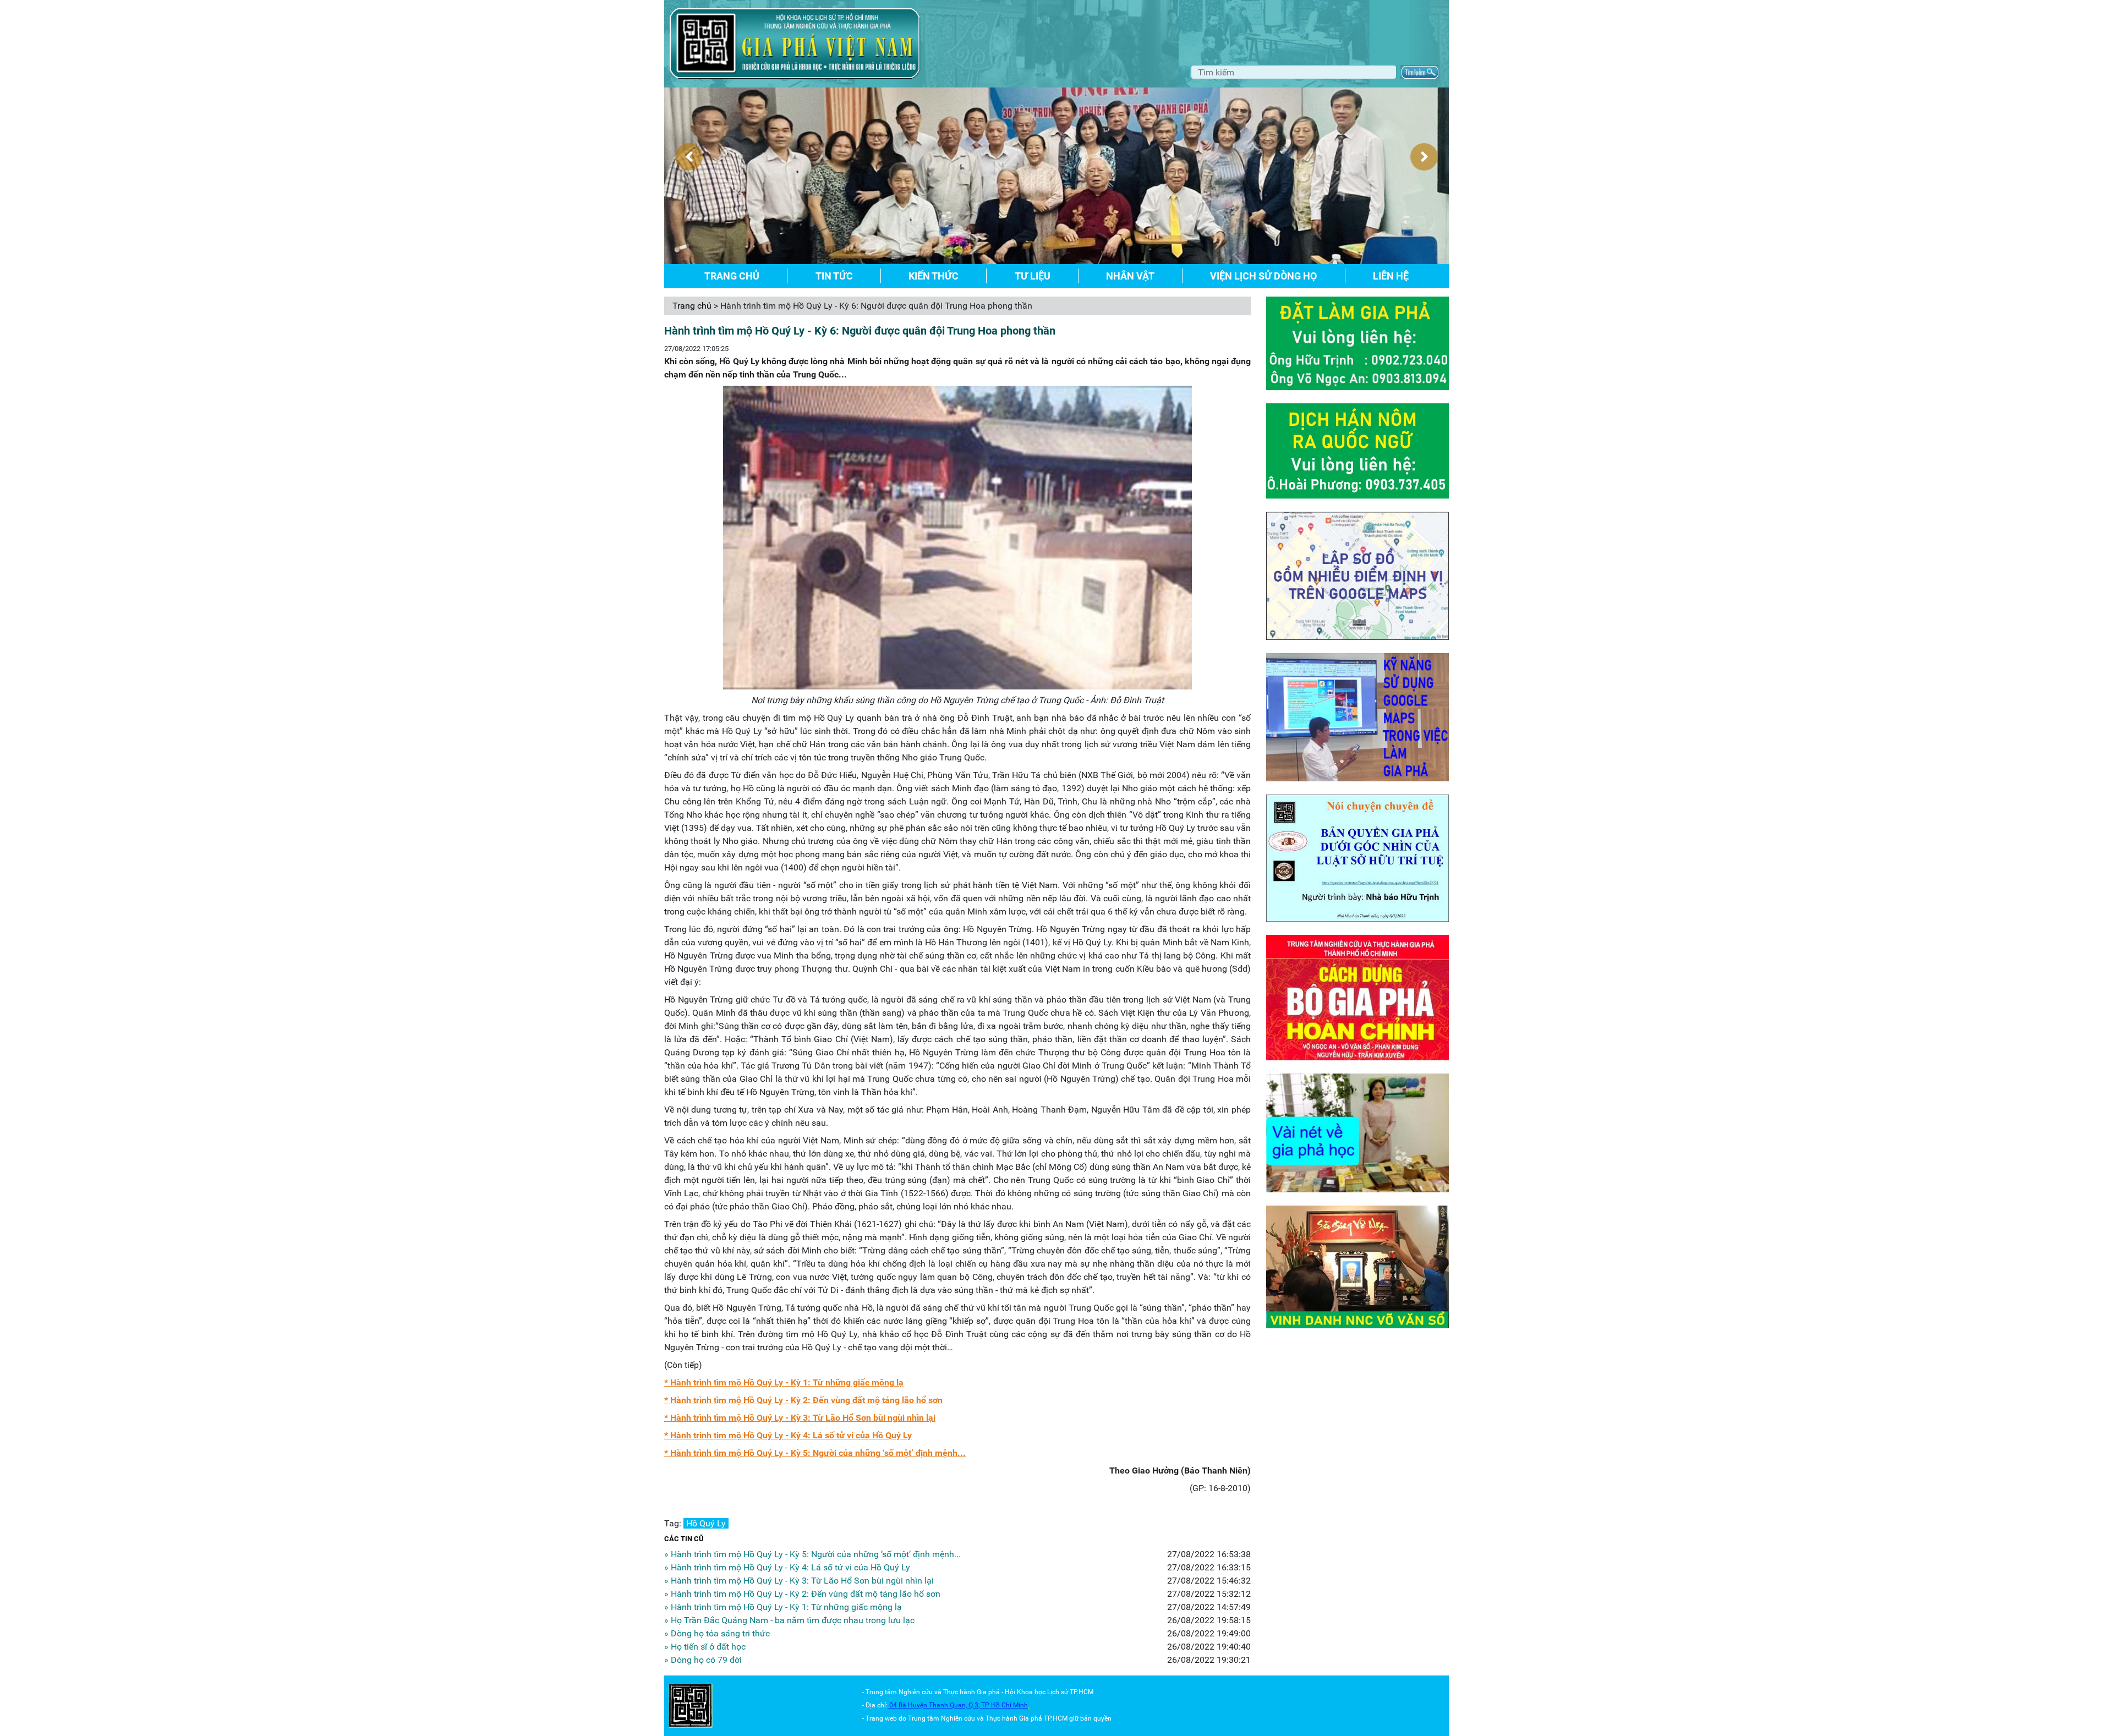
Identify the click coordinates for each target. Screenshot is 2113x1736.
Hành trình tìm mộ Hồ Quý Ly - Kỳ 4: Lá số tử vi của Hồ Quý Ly (791, 1435)
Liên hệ (1391, 276)
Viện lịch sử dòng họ (1263, 276)
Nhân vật (1130, 276)
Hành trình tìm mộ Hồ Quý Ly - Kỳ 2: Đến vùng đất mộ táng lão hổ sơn (806, 1400)
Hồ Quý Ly (706, 1523)
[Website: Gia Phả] (691, 1705)
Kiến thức (934, 276)
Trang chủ (732, 276)
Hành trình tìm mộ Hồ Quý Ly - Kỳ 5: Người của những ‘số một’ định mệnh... (818, 1453)
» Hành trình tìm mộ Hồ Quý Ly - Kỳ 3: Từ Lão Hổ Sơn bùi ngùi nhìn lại (799, 1581)
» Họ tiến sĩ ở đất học (705, 1647)
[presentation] (689, 157)
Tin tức (834, 276)
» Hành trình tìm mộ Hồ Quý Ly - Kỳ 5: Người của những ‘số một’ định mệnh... (812, 1554)
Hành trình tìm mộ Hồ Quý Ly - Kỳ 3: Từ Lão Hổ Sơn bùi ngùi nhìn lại (803, 1418)
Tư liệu (1033, 276)
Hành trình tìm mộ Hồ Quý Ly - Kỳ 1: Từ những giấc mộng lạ (787, 1382)
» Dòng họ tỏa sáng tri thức (717, 1633)
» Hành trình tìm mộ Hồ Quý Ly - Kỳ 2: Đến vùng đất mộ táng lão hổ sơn (802, 1594)
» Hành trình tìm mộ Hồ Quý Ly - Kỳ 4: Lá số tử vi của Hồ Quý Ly (787, 1567)
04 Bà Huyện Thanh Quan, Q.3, (935, 1705)
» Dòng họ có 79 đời (703, 1660)
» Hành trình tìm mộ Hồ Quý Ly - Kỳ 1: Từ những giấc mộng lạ (783, 1607)
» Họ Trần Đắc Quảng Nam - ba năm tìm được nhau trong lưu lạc (789, 1620)
